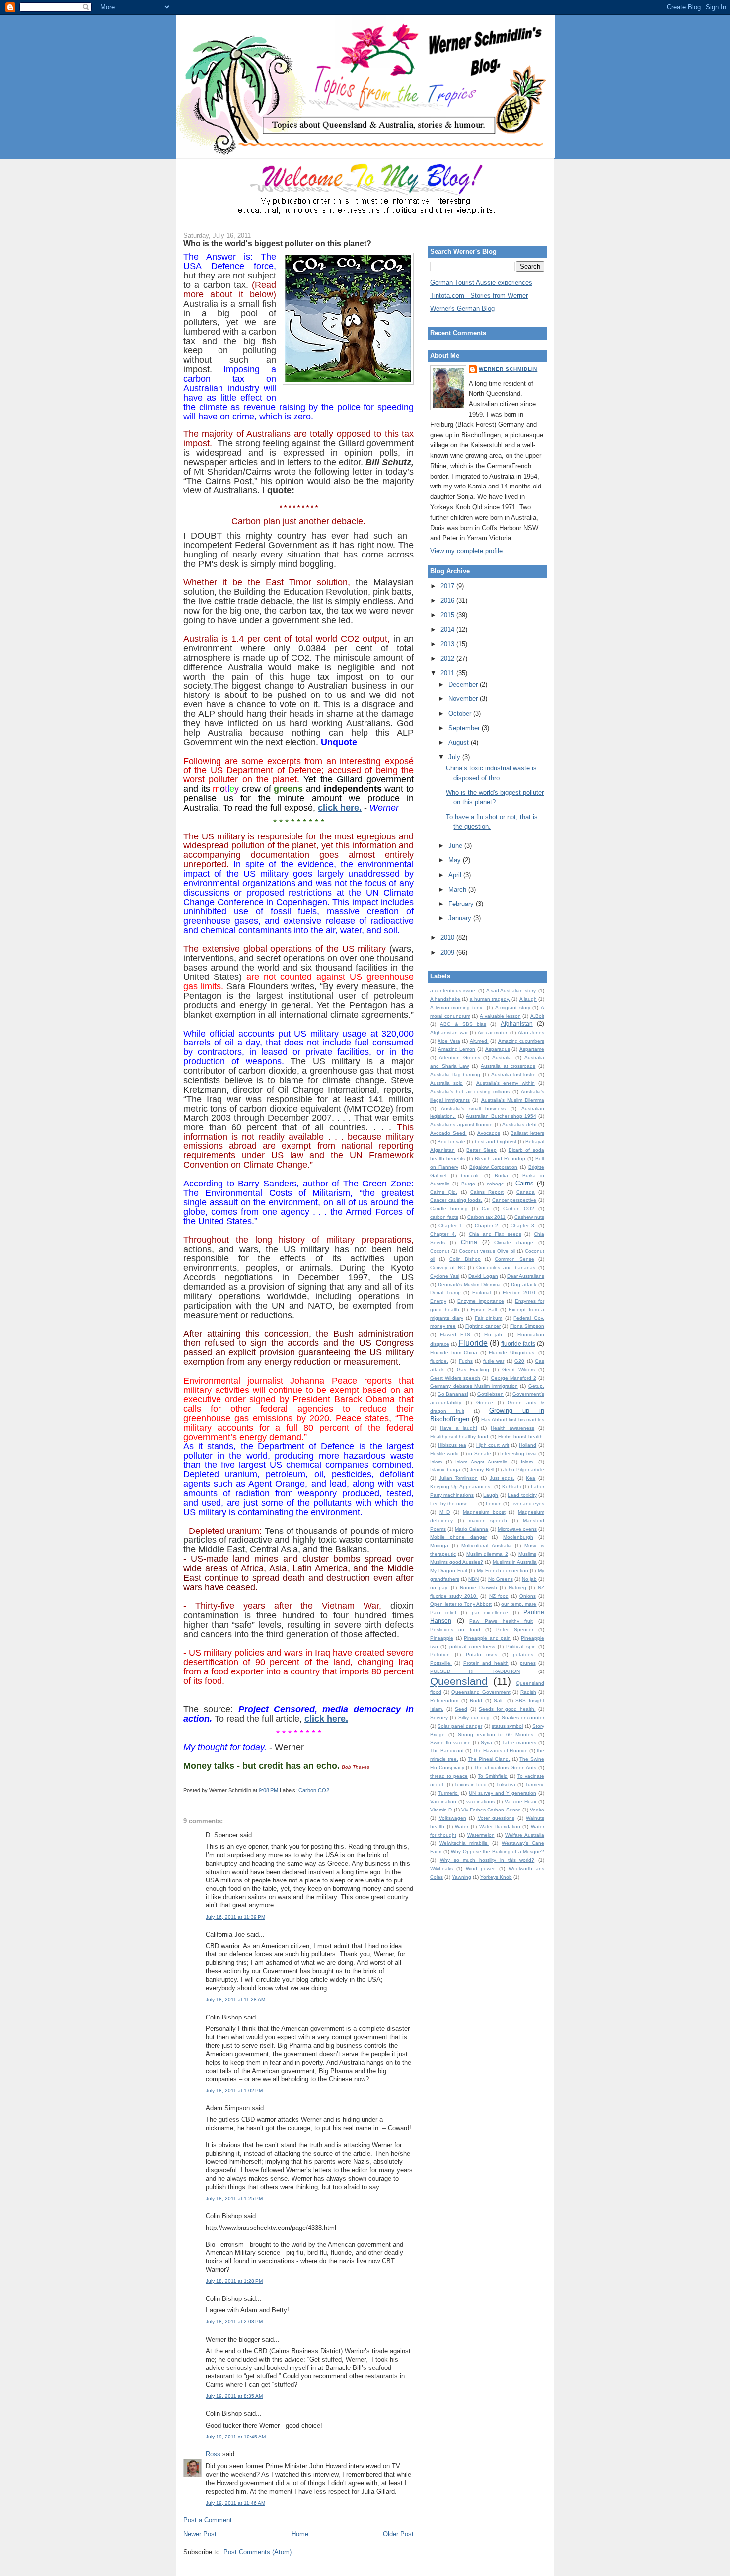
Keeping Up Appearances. (461, 1487)
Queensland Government (481, 1692)
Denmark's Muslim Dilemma (469, 1285)
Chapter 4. (443, 1234)
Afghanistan (517, 1023)
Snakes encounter (523, 1717)
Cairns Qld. (444, 1192)
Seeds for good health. (507, 1709)
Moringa (439, 1546)
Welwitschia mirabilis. (464, 1843)
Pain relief (443, 1613)
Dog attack (524, 1285)
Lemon (494, 1503)
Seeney (439, 1717)
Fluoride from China (454, 1353)
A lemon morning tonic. (457, 1008)
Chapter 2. (487, 1225)
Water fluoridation (500, 1827)
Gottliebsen (490, 1394)
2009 (448, 952)
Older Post (398, 2534)
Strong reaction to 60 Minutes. (496, 1734)
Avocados (489, 1133)
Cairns (525, 1183)
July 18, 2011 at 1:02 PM (234, 2091)
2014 (448, 630)
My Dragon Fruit (449, 1570)
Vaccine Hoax (520, 1801)
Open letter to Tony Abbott (461, 1604)
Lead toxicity (522, 1495)
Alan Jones (531, 1032)
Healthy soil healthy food (459, 1436)
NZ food (499, 1596)
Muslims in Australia (515, 1562)
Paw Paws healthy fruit (501, 1621)
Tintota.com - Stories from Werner (479, 296)
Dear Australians (526, 1276)
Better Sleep (481, 1150)
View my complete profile (466, 551)
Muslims (527, 1554)
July (455, 757)
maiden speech (488, 1520)
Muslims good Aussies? (457, 1562)
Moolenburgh (518, 1537)
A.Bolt (537, 1016)
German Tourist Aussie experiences (481, 283)
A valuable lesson (500, 1016)
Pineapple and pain (487, 1638)
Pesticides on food (455, 1630)
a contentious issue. (453, 991)
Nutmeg (517, 1587)
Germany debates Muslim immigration (474, 1386)
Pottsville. (441, 1663)
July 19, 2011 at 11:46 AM (235, 2503)
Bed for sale (451, 1142)
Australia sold (446, 1083)
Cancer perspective (514, 1200)
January (461, 918)
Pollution (440, 1654)
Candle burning (449, 1209)
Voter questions (496, 1818)
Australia (502, 1058)
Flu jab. (494, 1335)
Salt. (499, 1701)
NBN (474, 1579)
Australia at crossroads (508, 1066)
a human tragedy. (490, 999)
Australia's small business (474, 1108)
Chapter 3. (523, 1225)
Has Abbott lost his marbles (513, 1420)
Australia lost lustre (513, 1075)
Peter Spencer (514, 1630)
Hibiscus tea (452, 1445)
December (464, 684)
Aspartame (532, 1049)
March (458, 889)
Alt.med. (479, 1041)
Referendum (444, 1701)
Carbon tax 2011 (486, 1217)
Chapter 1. (451, 1225)
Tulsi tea (506, 1784)
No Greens (501, 1579)
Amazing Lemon (457, 1049)
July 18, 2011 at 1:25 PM (234, 2198)
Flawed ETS (455, 1335)
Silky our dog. (475, 1717)
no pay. (439, 1587)
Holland (528, 1445)
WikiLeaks (441, 1868)
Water (462, 1827)
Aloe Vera (449, 1041)
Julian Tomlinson (459, 1478)
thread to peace (449, 1776)
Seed (461, 1709)
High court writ (493, 1445)
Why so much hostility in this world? (487, 1860)
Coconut (440, 1251)
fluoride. (439, 1361)
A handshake (445, 999)
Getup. (536, 1386)
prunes (528, 1663)
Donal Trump (445, 1292)
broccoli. (470, 1175)
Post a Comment (208, 2520)
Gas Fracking (473, 1369)
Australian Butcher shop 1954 (501, 1116)
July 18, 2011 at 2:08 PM (234, 2322)
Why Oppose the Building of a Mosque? (498, 1851)
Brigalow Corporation (494, 1167)
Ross (213, 2454)
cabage (495, 1184)
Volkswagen (453, 1818)
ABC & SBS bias (463, 1024)
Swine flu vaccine (450, 1743)
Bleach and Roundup (500, 1158)
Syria (486, 1743)
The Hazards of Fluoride (500, 1751)
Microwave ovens (517, 1529)
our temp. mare (519, 1604)
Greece (485, 1403)
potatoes (523, 1654)
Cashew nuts (529, 1217)
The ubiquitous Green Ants (505, 1768)
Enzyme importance (480, 1301)
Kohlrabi (511, 1487)
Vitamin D (441, 1810)
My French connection (503, 1570)
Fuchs (466, 1361)
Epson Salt (484, 1309)
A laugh (528, 999)
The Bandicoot (447, 1751)
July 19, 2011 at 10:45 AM (236, 2437)
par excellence (490, 1613)
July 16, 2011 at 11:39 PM (235, 1917)
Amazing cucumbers (521, 1041)
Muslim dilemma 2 (487, 1554)
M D (445, 1512)
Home (300, 2534)
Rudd (476, 1701)
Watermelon (481, 1835)
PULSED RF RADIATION (475, 1671)
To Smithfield (493, 1776)
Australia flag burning (455, 1075)
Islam (436, 1462)
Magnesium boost (484, 1512)
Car (486, 1209)
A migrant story (513, 1008)
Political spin (521, 1646)
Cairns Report (487, 1192)
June (456, 846)
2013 (448, 644)
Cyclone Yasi (445, 1276)
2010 (448, 938)
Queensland (459, 1681)
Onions (528, 1596)
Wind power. (481, 1868)
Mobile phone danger (458, 1537)
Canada (526, 1192)
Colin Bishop (465, 1259)
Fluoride (473, 1343)
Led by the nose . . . (453, 1503)
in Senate (479, 1453)
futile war (494, 1361)
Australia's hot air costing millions (470, 1091)
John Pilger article (524, 1470)
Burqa (468, 1184)
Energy (438, 1301)
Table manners (519, 1743)
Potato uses (481, 1654)
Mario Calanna (472, 1529)
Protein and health (486, 1663)
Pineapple (442, 1638)
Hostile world (444, 1453)
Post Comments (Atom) (257, 2552)
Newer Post (200, 2534)
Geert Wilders (518, 1369)
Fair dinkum (489, 1318)
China (469, 1242)
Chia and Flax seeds (495, 1234)
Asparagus (498, 1049)
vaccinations (480, 1801)
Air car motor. (493, 1032)
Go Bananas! (453, 1394)
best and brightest (496, 1142)
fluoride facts (518, 1344)
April (456, 875)
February (462, 904)
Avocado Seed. (448, 1133)
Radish (528, 1692)
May (456, 860)
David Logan (483, 1276)
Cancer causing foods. (456, 1200)
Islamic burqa (445, 1470)
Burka (501, 1175)
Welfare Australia (525, 1835)
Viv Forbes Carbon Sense (491, 1810)
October (461, 714)
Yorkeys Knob (496, 1877)
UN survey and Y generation (503, 1793)
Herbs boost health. (521, 1436)
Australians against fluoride (461, 1125)
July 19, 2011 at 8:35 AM (234, 2396)
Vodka (537, 1810)
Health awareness (512, 1428)
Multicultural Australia (486, 1546)
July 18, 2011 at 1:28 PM (234, 2281)
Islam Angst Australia (481, 1462)
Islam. (528, 1462)
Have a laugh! (459, 1428)
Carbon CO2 (314, 1790)
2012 (448, 659)
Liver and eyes (527, 1503)
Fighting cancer (483, 1326)
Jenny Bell (482, 1470)
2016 (448, 600)
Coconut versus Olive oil (487, 1251)
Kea (531, 1478)
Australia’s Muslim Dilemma (513, 1100)
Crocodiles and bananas (506, 1268)
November (464, 699)
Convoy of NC (447, 1268)
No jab (529, 1579)
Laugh (491, 1495)
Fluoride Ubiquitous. (512, 1353)
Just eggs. (502, 1478)
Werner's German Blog (462, 309)
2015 (448, 615)
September (465, 728)
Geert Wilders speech (455, 1378)
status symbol (507, 1726)
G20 (519, 1361)
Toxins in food (471, 1784)
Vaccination (443, 1801)
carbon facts (444, 1217)
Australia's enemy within (506, 1083)
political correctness (472, 1646)
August (460, 742)
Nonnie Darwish (478, 1587)
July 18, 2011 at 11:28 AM (235, 1999)
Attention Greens (459, 1058)
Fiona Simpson (527, 1326)
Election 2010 (519, 1292)
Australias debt (519, 1125)
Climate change (514, 1242)
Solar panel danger (460, 1726)
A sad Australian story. (511, 991)
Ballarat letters (527, 1133)
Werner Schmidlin (508, 369)
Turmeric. (448, 1793)
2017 (448, 586)
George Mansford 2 (513, 1378)
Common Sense (514, 1259)
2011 (448, 673)
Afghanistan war (449, 1032)
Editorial (481, 1292)
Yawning (462, 1877)
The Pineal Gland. (489, 1759)
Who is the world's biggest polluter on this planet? (277, 243)
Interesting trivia (518, 1453)
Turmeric (535, 1784)
